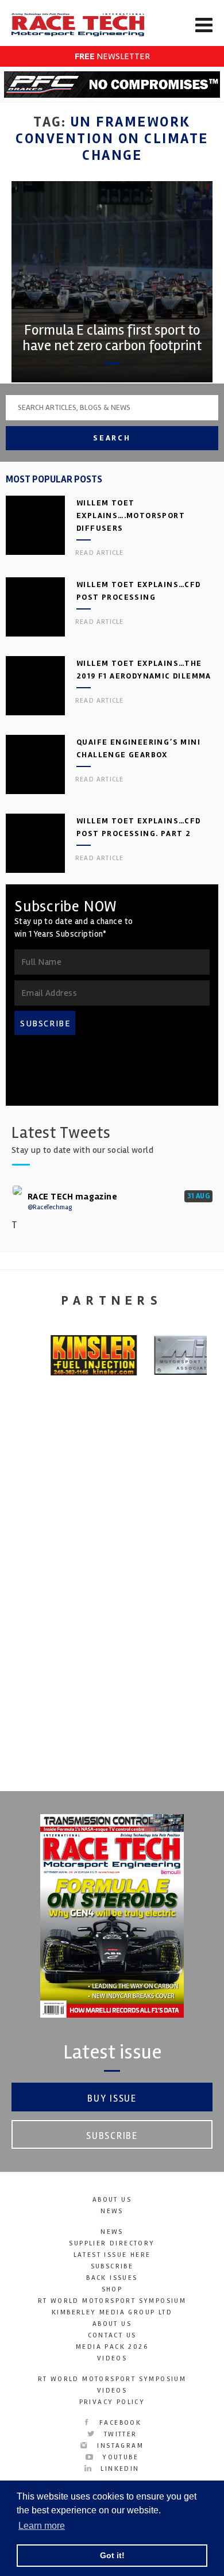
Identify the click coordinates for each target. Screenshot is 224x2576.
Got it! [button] (112, 2555)
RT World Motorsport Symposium (112, 2301)
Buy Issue (112, 2098)
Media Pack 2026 (112, 2347)
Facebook (119, 2423)
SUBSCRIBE (45, 1023)
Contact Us (112, 2335)
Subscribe (112, 2136)
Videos (112, 2358)
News (112, 2211)
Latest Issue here (112, 2255)
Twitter (119, 2434)
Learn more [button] (42, 2526)
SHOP (112, 2289)
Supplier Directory (112, 2243)
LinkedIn (118, 2469)
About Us (112, 2200)
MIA (112, 1632)
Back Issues (112, 2278)
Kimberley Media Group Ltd (112, 2312)
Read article (99, 553)
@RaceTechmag (50, 1207)
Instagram (119, 2446)
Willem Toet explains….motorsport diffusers (131, 515)
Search (112, 438)
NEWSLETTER (112, 56)
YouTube (119, 2457)
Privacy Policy (112, 2402)
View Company (112, 1736)
